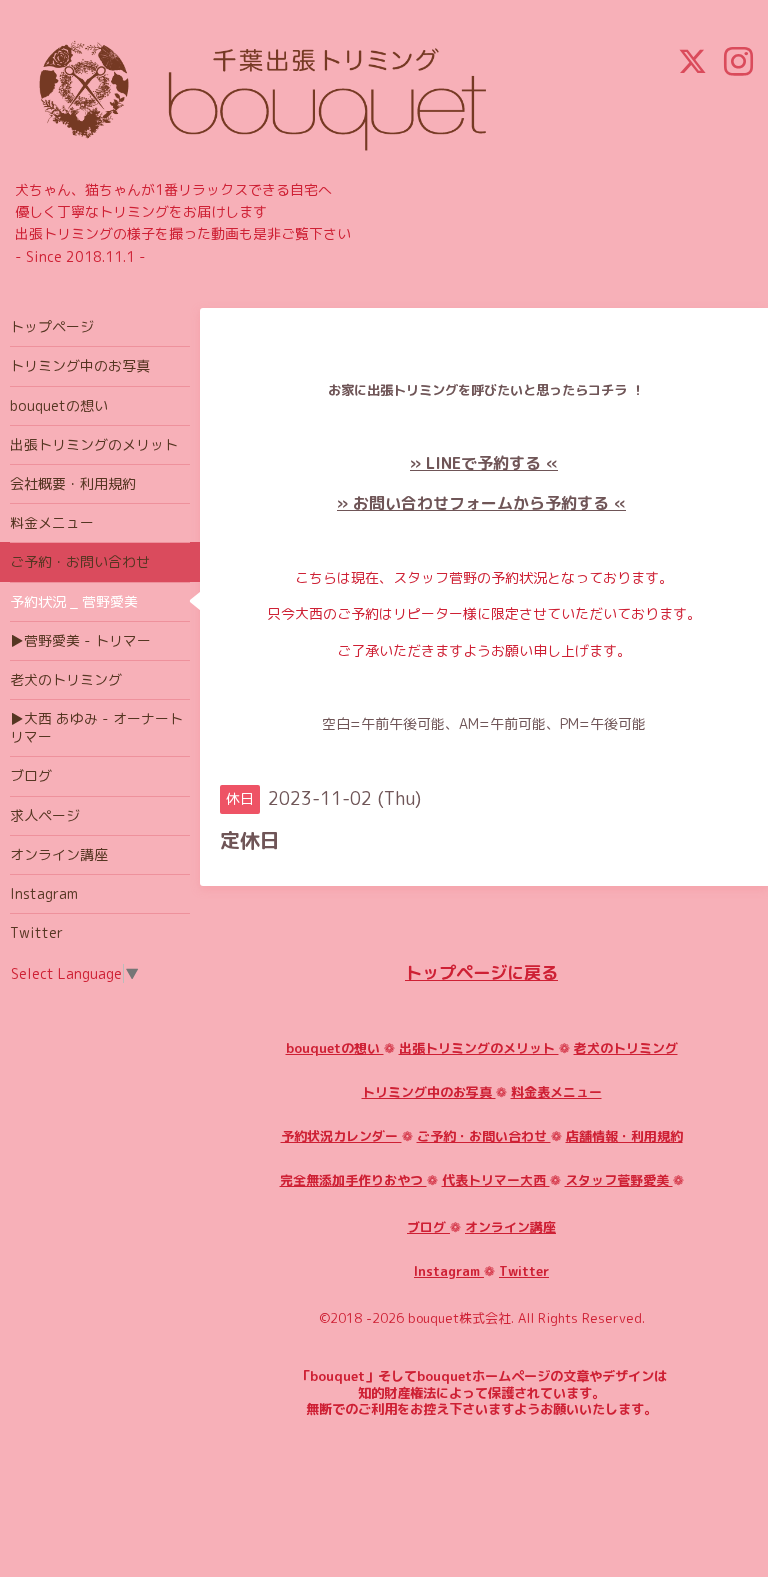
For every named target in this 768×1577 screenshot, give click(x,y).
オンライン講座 (510, 1227)
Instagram (449, 1271)
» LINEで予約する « (484, 463)
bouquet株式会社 (459, 1318)
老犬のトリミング (626, 1048)
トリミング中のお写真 (429, 1092)
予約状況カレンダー (341, 1136)
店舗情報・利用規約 (624, 1136)
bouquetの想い (335, 1048)
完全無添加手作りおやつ (353, 1180)
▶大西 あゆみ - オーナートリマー (96, 727)
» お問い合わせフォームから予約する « (481, 503)
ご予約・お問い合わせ (484, 1136)
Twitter (524, 1271)
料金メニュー (52, 522)
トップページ (52, 326)
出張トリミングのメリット (479, 1048)
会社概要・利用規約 (73, 483)
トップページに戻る (481, 972)
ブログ (428, 1227)
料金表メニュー (556, 1092)
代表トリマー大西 (496, 1180)
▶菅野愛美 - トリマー (80, 640)
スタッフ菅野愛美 (619, 1180)
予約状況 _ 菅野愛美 (74, 601)
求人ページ (45, 815)
